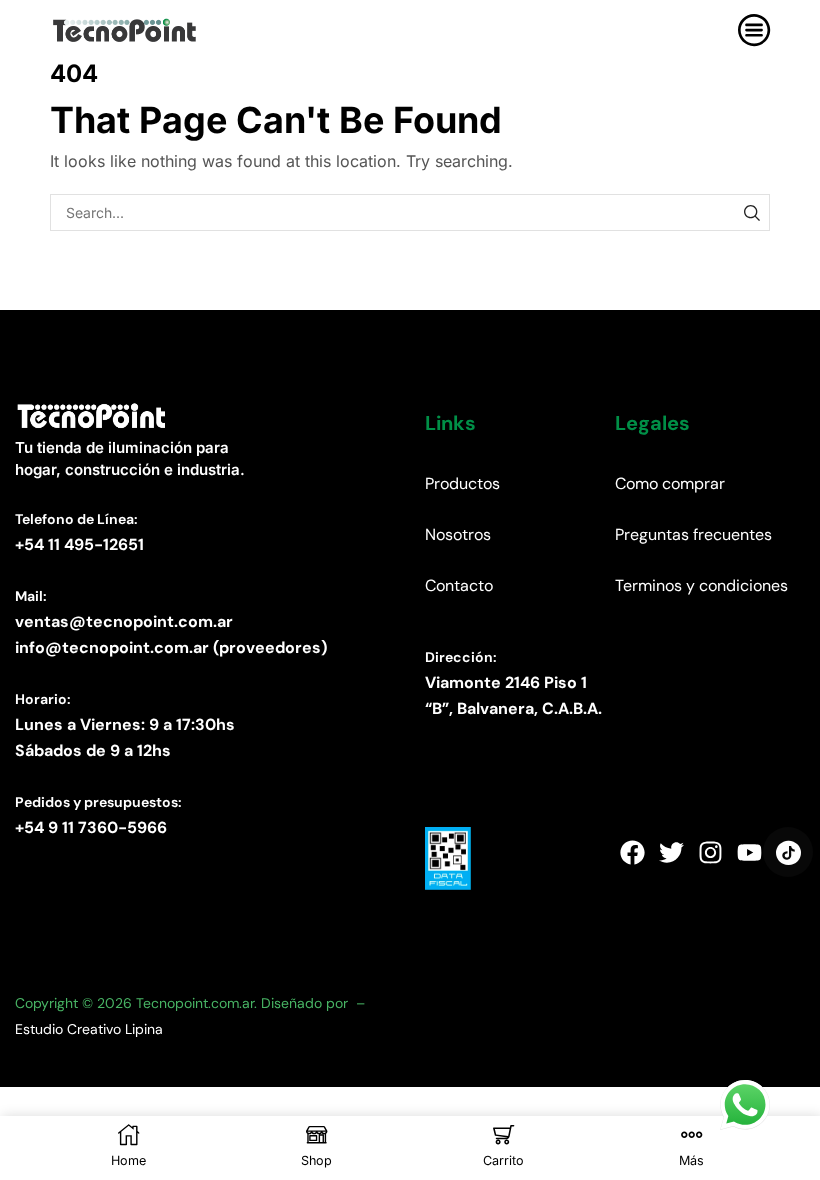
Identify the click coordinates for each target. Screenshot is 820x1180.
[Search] (751, 212)
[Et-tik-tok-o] (788, 852)
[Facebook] (632, 852)
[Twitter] (671, 852)
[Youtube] (749, 852)
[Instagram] (710, 852)
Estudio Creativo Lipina (89, 1029)
